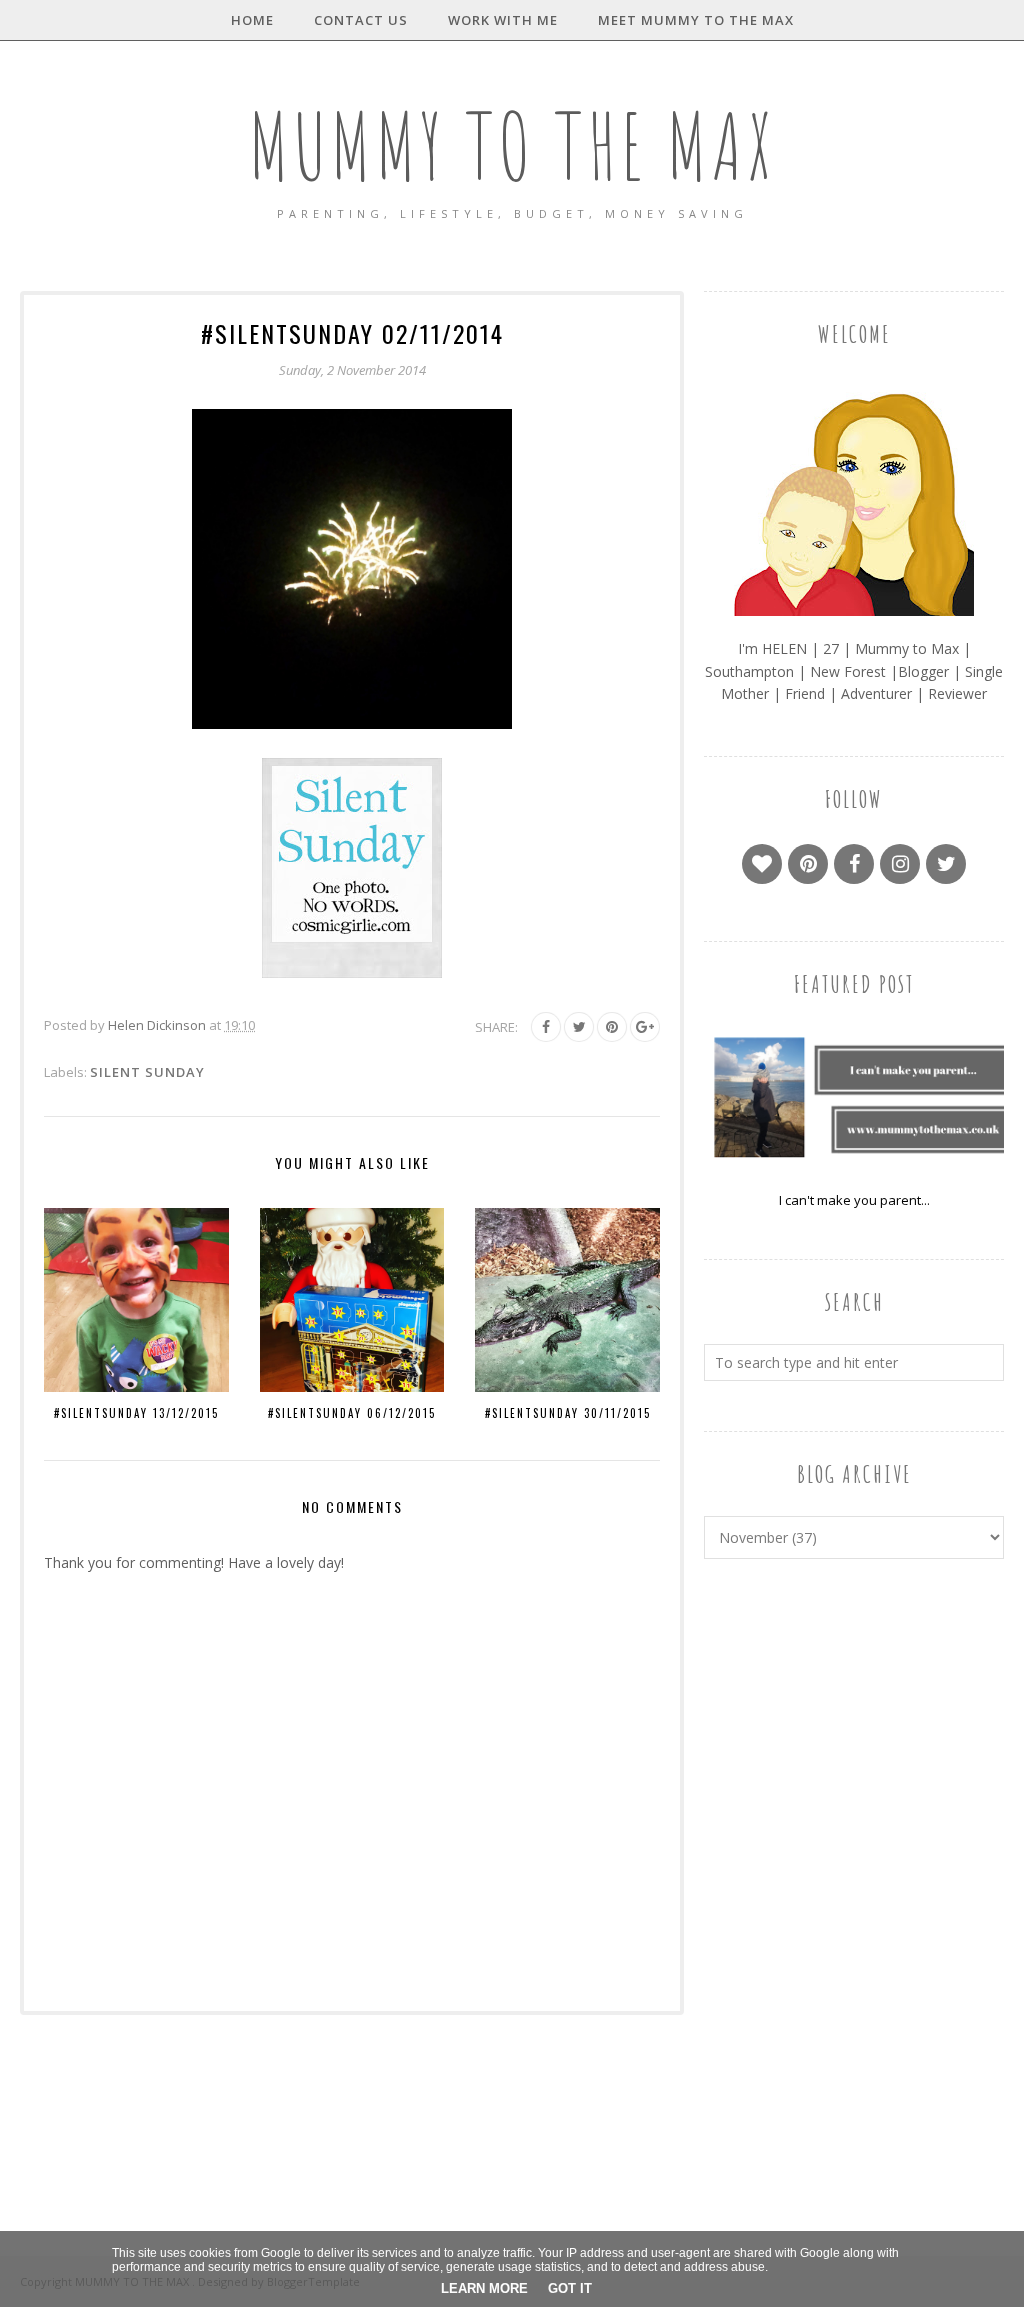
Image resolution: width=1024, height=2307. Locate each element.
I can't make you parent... (854, 1200)
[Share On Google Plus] (645, 1027)
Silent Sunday (147, 1072)
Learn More (484, 2288)
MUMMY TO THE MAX (512, 145)
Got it (570, 2288)
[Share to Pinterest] (612, 1027)
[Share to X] (579, 1027)
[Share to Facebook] (546, 1027)
